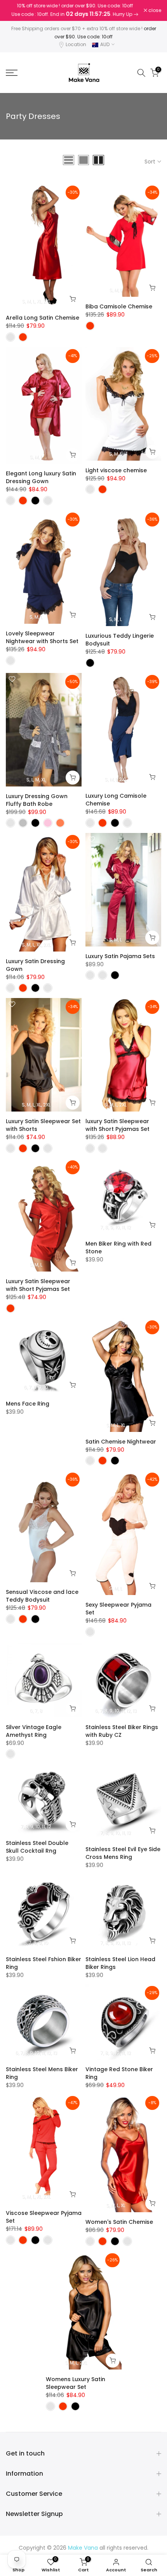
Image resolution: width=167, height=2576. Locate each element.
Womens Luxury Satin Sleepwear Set (76, 2383)
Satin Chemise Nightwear (121, 1442)
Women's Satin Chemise (119, 2222)
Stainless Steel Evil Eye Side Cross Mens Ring (123, 1853)
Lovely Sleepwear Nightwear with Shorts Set (42, 637)
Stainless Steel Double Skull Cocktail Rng (37, 1847)
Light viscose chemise (116, 470)
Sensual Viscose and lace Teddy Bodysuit (42, 1596)
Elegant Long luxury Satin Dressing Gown (41, 477)
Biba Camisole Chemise (119, 306)
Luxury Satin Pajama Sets (120, 956)
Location (76, 44)
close (154, 10)
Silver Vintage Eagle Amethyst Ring (34, 1731)
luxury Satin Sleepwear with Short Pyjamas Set (117, 1125)
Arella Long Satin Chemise (43, 318)
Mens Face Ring (28, 1404)
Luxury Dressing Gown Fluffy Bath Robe (37, 800)
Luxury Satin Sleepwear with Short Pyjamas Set (38, 1285)
